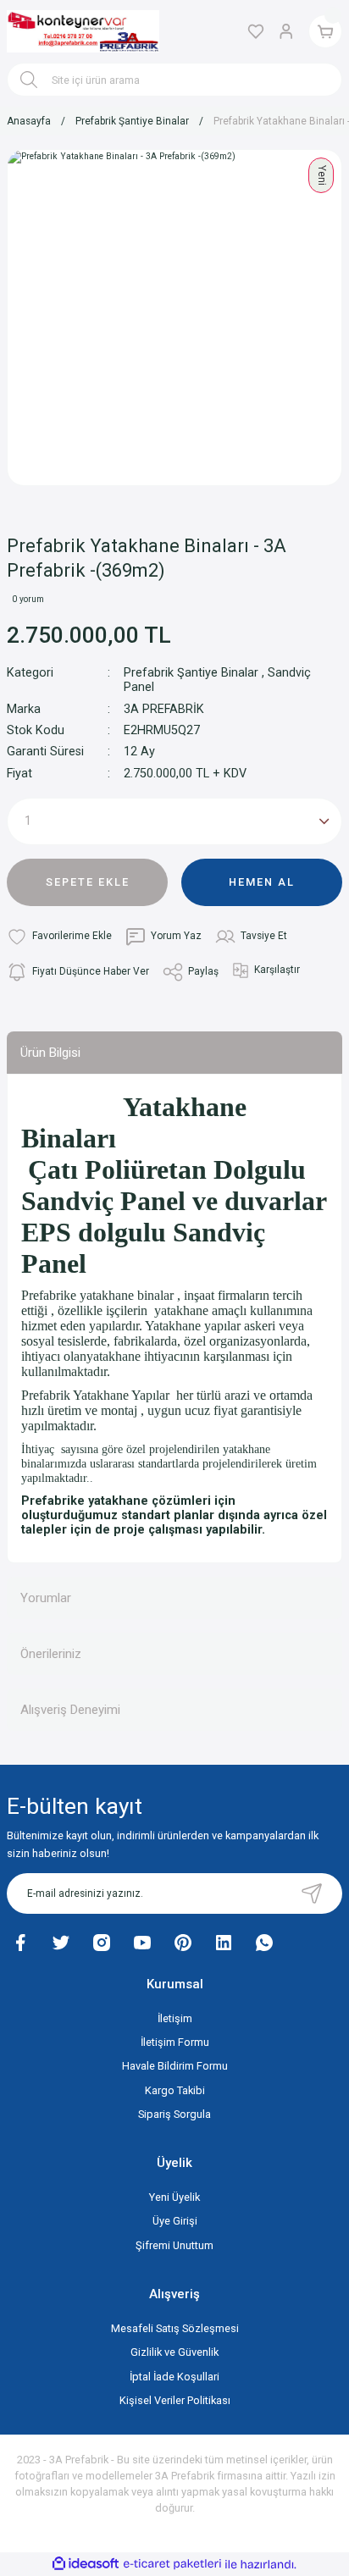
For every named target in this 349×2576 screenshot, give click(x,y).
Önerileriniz (51, 1654)
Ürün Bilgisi (50, 1053)
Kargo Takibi (175, 2090)
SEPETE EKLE (88, 882)
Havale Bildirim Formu (175, 2066)
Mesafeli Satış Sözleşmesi (175, 2328)
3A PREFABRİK (164, 709)
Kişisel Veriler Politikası (175, 2400)
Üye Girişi (175, 2221)
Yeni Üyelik (174, 2197)
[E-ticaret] (172, 2564)
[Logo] (83, 32)
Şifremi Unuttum (174, 2245)
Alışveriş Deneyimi (70, 1710)
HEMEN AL (262, 882)
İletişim (175, 2018)
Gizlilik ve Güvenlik (174, 2352)
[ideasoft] (86, 2564)
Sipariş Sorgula (174, 2114)
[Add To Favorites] (59, 937)
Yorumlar (46, 1598)
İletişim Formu (175, 2042)
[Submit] (312, 1893)
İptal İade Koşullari (174, 2377)
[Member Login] (286, 31)
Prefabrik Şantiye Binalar (191, 673)
